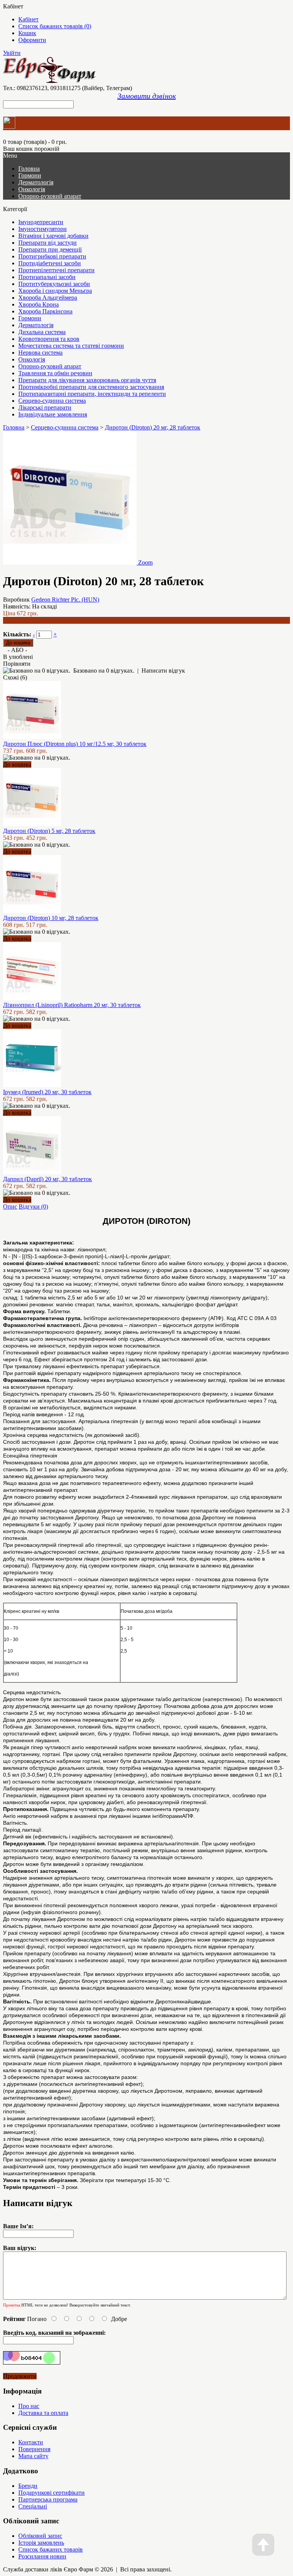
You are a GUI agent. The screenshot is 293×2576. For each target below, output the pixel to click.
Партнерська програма (48, 2499)
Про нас (29, 2406)
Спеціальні (33, 2506)
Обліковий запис (40, 2536)
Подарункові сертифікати (52, 2493)
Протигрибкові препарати (52, 256)
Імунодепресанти (41, 222)
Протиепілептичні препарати (56, 270)
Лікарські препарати (45, 408)
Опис (10, 1206)
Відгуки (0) (33, 1206)
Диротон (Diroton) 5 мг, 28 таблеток (49, 831)
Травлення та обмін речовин (55, 373)
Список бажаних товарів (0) (55, 26)
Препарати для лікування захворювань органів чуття (87, 380)
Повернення (34, 2449)
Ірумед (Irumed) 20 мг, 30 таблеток (47, 1092)
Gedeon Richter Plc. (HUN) (65, 600)
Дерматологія (36, 182)
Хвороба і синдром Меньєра (55, 291)
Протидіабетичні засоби (50, 263)
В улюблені (18, 657)
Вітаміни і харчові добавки (53, 236)
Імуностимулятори (43, 229)
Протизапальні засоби (47, 277)
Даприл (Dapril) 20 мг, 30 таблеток (47, 1179)
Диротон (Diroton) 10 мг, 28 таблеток (51, 918)
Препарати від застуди (47, 243)
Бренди (28, 2486)
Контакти (31, 2442)
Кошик (27, 33)
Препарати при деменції (50, 249)
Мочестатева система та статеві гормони (71, 346)
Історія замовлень (41, 2543)
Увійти (12, 53)
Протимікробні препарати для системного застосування (91, 387)
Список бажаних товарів (51, 2549)
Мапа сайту (33, 2456)
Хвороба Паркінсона (45, 311)
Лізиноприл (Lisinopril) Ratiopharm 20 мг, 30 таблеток (72, 1005)
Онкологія (32, 189)
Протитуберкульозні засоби (54, 284)
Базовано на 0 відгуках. (104, 671)
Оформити (32, 40)
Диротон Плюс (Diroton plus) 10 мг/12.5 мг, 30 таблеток (75, 744)
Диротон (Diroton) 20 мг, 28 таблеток (153, 427)
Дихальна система (42, 332)
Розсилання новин (42, 2556)
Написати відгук (163, 671)
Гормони (30, 175)
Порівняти (17, 664)
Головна (14, 427)
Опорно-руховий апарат (50, 196)
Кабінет (28, 19)
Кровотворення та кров (49, 339)
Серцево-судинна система (52, 401)
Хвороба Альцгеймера (48, 298)
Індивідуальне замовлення (53, 414)
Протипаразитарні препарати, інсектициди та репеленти (92, 394)
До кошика (17, 764)
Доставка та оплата (43, 2413)
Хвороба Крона (39, 304)
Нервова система (40, 353)
